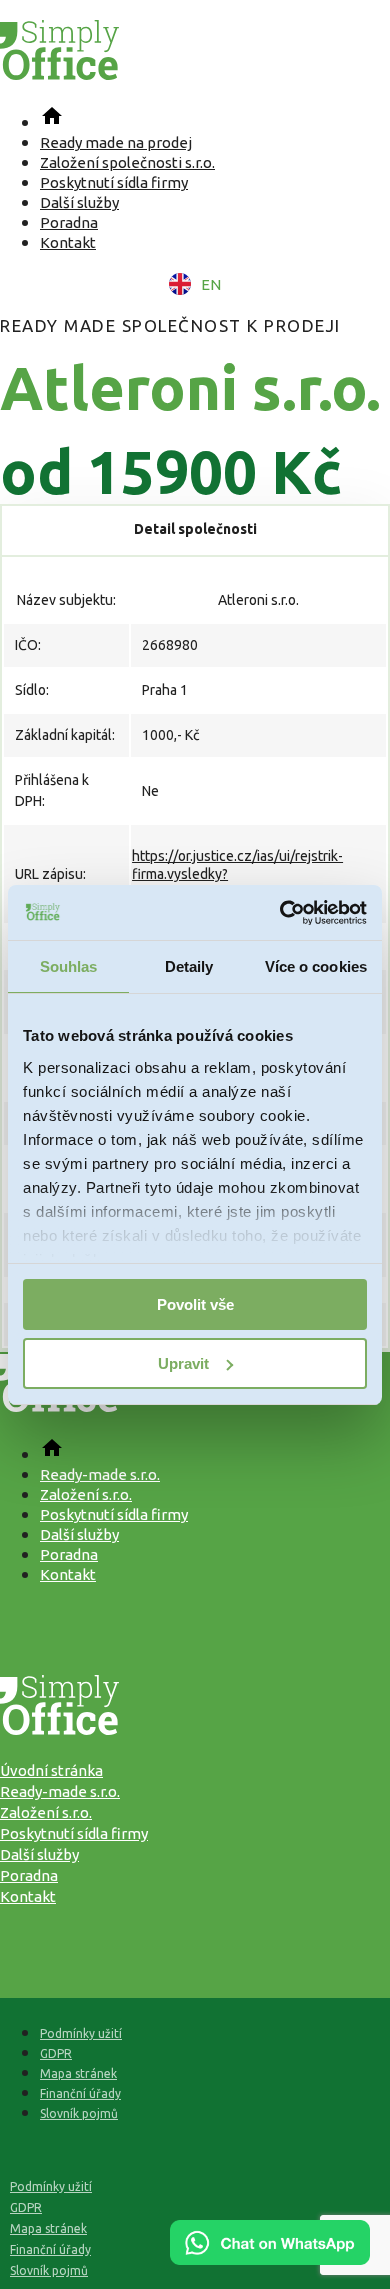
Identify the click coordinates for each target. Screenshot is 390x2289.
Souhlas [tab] (69, 966)
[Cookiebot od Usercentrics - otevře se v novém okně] (280, 913)
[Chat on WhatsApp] (270, 2258)
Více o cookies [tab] (316, 966)
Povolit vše (195, 1304)
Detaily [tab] (189, 966)
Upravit (183, 1363)
